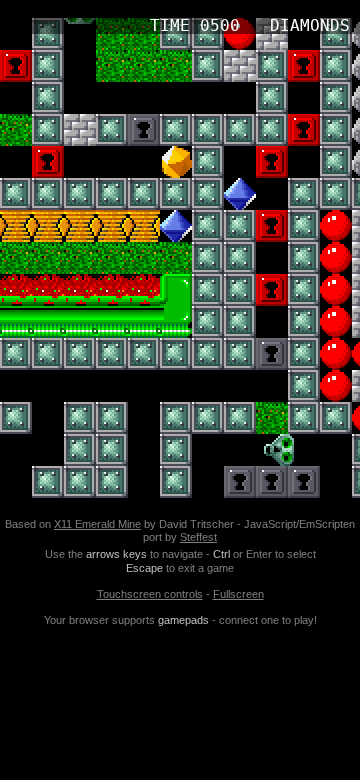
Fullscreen (238, 594)
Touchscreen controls (150, 594)
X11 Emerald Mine (97, 524)
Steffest (198, 537)
